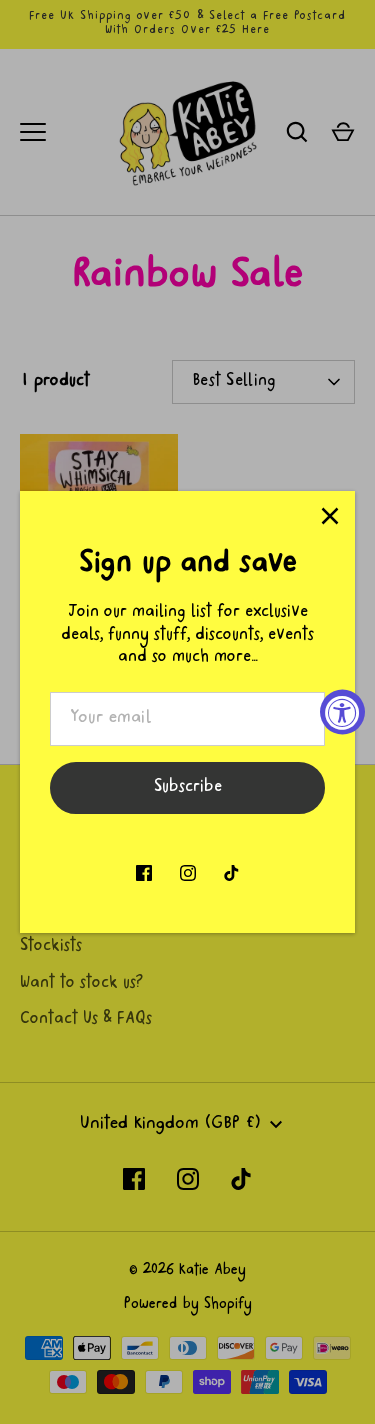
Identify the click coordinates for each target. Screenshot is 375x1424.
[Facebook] (144, 873)
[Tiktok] (232, 873)
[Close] (330, 516)
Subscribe (188, 788)
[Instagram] (188, 873)
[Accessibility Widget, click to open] (342, 712)
